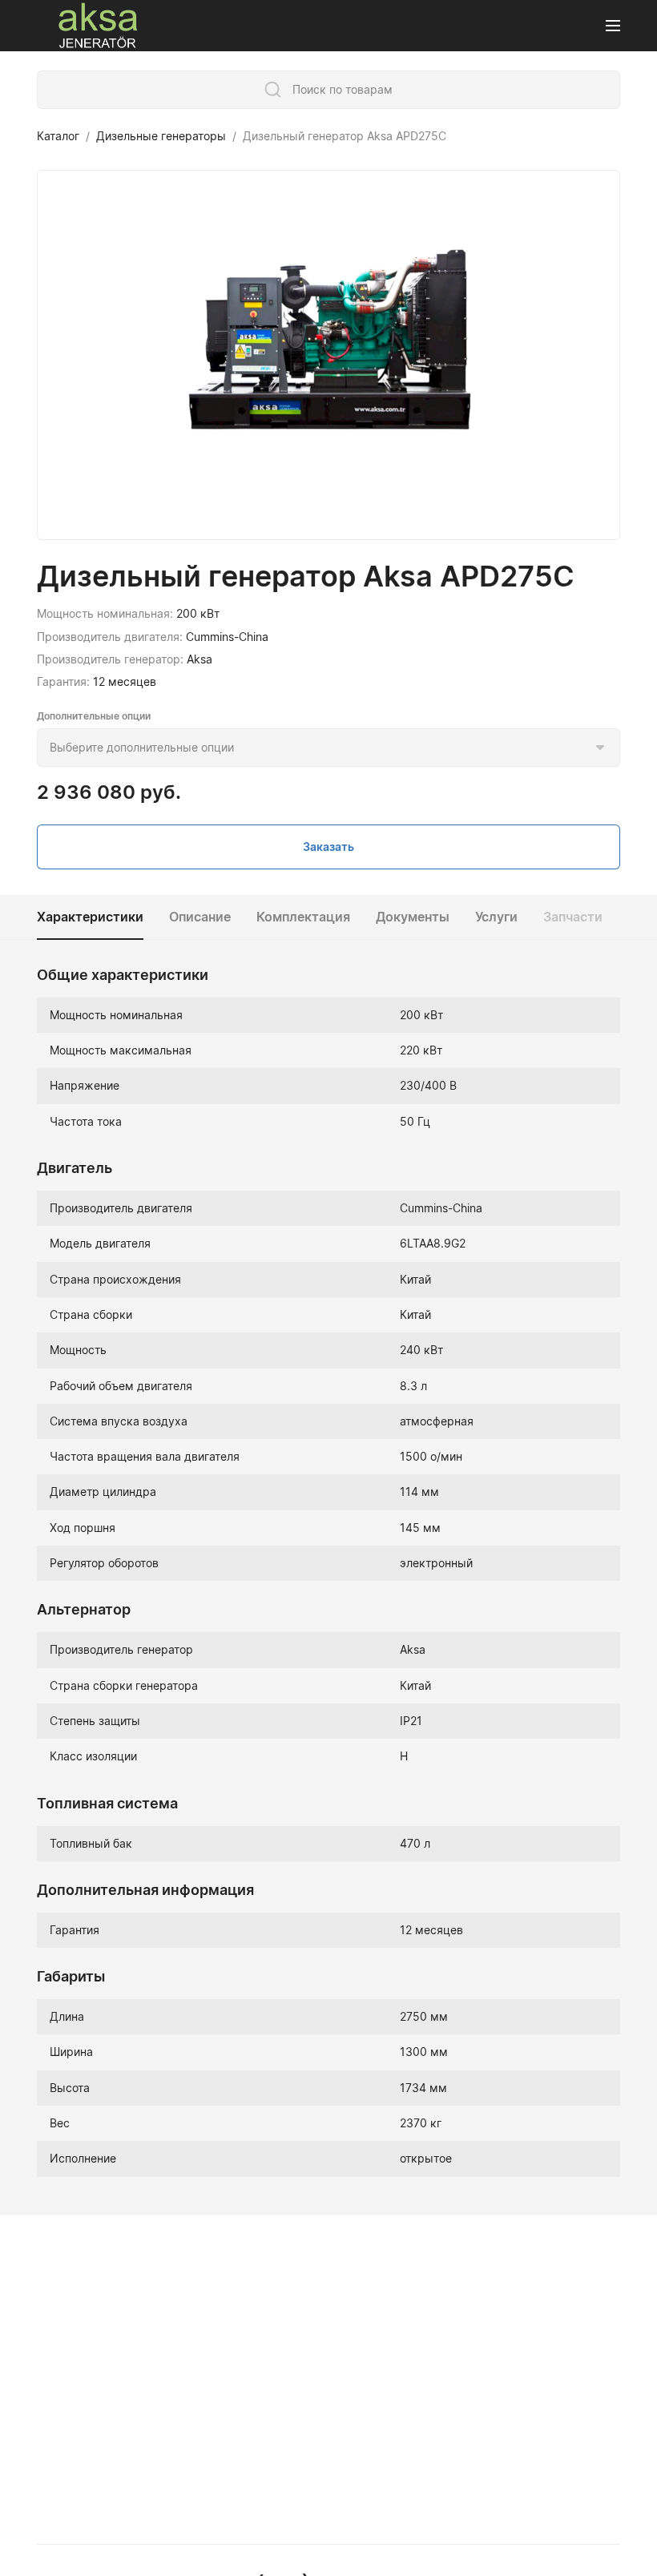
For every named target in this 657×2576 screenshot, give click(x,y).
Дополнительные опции (94, 716)
